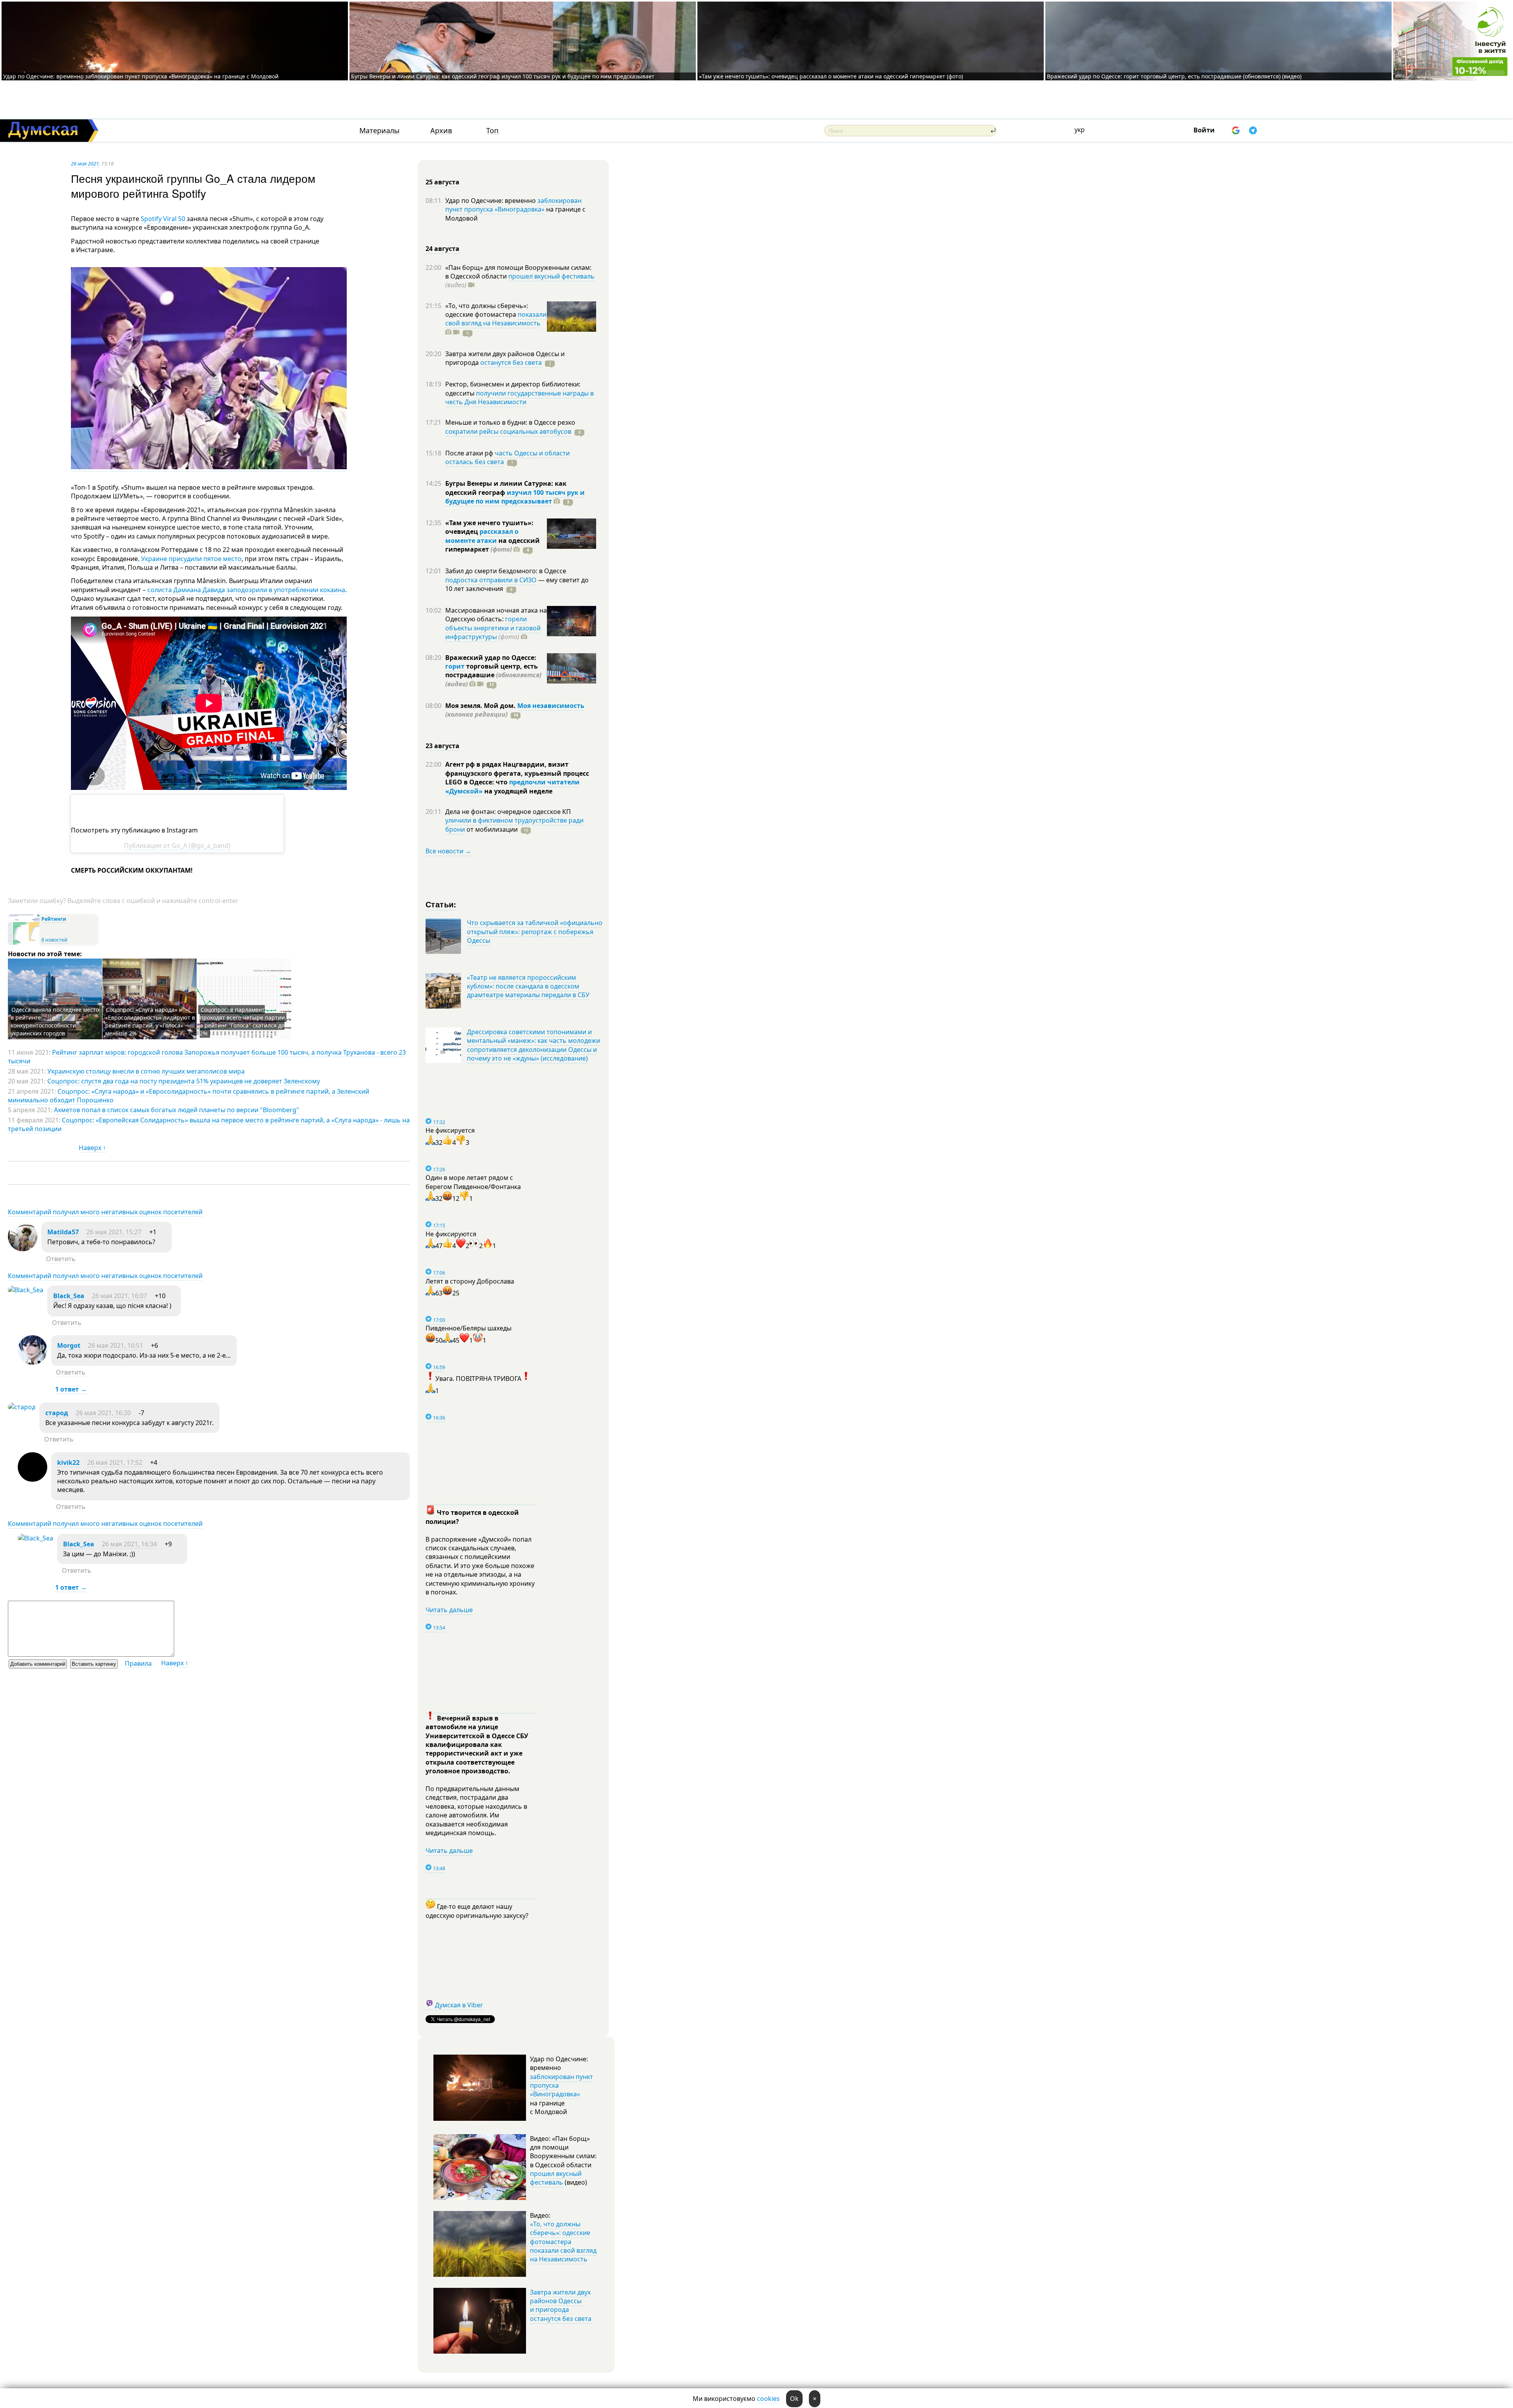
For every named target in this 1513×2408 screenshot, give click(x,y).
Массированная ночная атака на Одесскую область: (496, 615)
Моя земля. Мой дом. (481, 706)
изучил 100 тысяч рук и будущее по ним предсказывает (515, 497)
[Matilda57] (23, 1249)
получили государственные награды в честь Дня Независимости (520, 398)
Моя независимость (551, 706)
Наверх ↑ (92, 1148)
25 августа (442, 182)
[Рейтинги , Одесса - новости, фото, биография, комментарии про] (24, 944)
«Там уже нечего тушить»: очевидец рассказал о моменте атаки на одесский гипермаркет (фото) (831, 76)
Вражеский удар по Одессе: (491, 658)
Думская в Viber (459, 2005)
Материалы (379, 131)
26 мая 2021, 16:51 (115, 1345)
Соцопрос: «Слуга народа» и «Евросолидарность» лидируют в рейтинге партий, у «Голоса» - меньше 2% (150, 1021)
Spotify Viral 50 (163, 219)
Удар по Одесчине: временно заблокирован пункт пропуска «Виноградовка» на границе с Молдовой (141, 76)
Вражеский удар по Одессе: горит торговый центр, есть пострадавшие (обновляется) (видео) (1174, 76)
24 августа (442, 249)
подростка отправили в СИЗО (491, 580)
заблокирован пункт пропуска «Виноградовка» (513, 205)
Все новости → (448, 851)
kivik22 (68, 1462)
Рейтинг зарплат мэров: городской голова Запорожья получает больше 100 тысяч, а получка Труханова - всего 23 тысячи (207, 1057)
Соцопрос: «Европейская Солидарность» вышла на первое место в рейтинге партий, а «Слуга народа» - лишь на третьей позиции (209, 1124)
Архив (441, 131)
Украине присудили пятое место (191, 559)
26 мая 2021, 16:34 (129, 1544)
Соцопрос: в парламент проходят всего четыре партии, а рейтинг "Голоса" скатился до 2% (243, 1021)
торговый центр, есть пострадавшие (493, 675)
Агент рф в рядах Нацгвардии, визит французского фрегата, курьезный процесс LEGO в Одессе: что (517, 773)
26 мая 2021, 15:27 (114, 1232)
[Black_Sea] (26, 1290)
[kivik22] (33, 1479)
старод (57, 1413)
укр (1080, 130)
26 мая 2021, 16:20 (103, 1413)
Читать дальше (449, 1610)
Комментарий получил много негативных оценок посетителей (105, 1212)
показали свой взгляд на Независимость (496, 319)
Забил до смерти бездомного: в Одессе (506, 571)
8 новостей (54, 940)
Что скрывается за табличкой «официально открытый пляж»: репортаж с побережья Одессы (535, 932)
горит (455, 666)
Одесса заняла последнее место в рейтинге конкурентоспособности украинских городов (55, 1021)
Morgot (69, 1345)
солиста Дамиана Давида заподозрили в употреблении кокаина (246, 590)
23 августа (442, 746)
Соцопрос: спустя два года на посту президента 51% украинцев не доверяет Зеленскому (184, 1081)
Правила (138, 1663)
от (491, 829)
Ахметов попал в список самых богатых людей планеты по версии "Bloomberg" (177, 1110)
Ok (794, 2399)
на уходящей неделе (518, 791)
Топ (492, 131)
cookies (768, 2399)
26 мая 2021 (85, 164)
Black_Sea (69, 1296)
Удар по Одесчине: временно (491, 201)
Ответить (61, 1259)
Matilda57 (63, 1232)
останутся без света (511, 362)
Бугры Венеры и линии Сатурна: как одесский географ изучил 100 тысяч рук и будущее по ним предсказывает (503, 76)
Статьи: (441, 904)
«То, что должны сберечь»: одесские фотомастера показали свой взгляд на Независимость (563, 2242)
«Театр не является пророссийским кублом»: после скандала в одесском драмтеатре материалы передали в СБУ (528, 986)
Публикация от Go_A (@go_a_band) (177, 845)
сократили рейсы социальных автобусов (508, 431)
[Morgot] (33, 1362)
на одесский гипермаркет (493, 545)
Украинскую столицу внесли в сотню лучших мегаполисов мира (146, 1071)
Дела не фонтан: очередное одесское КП (508, 812)
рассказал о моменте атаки (482, 536)
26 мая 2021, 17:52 (115, 1462)
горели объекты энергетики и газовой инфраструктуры (493, 628)
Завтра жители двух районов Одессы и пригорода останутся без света (561, 2305)
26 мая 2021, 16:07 (119, 1296)
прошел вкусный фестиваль (551, 276)
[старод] (22, 1407)
